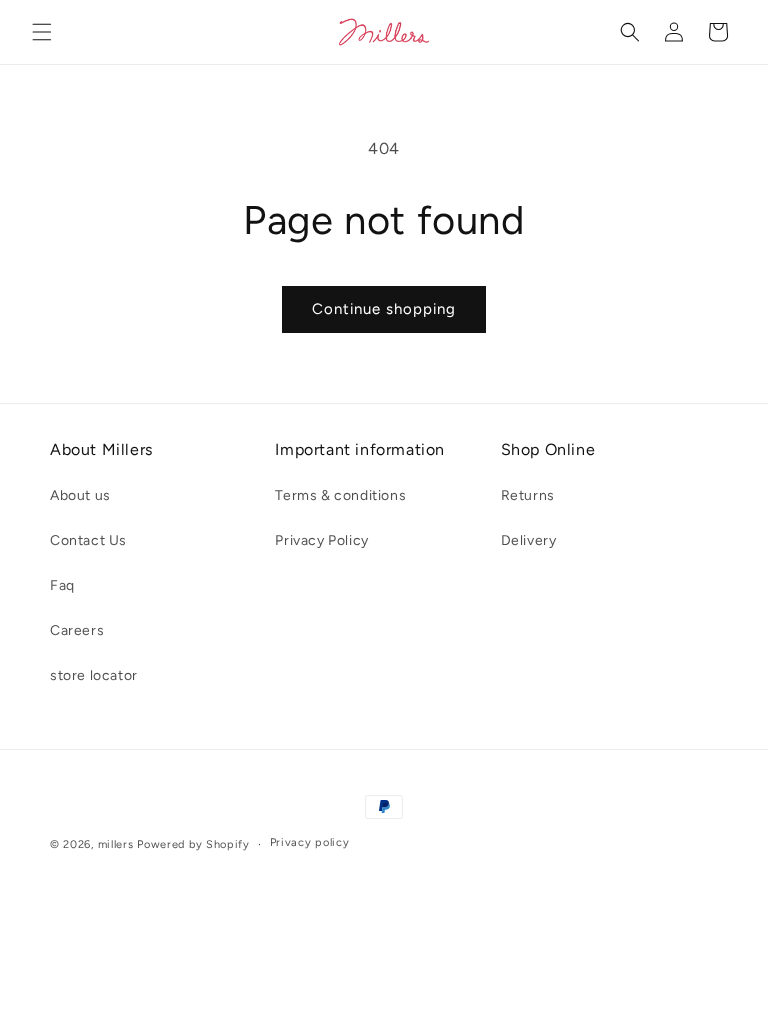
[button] (42, 32)
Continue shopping (384, 309)
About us (80, 495)
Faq (62, 585)
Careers (77, 630)
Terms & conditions (340, 495)
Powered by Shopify (193, 844)
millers (116, 844)
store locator (94, 675)
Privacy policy (310, 842)
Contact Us (88, 540)
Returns (528, 495)
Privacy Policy (321, 540)
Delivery (529, 540)
